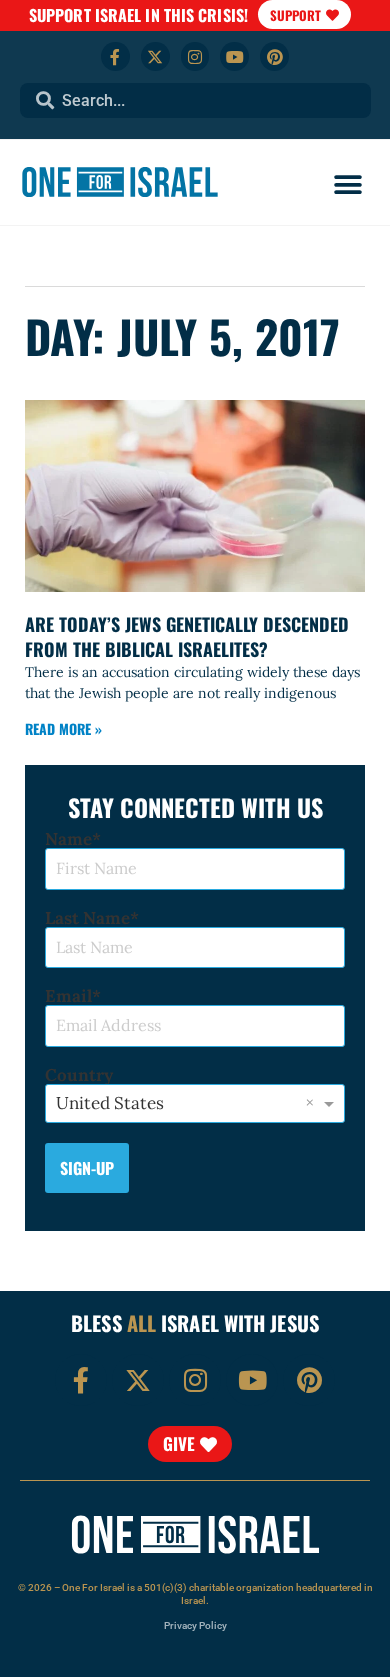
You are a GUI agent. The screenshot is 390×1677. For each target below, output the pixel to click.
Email (68, 996)
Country (79, 1075)
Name (68, 839)
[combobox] (195, 100)
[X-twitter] (155, 56)
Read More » (63, 728)
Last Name (87, 918)
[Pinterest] (274, 56)
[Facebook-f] (115, 56)
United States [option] (110, 1103)
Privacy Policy (195, 1625)
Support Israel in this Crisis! (138, 15)
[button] (347, 184)
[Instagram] (195, 56)
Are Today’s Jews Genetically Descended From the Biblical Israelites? (187, 636)
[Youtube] (234, 56)
